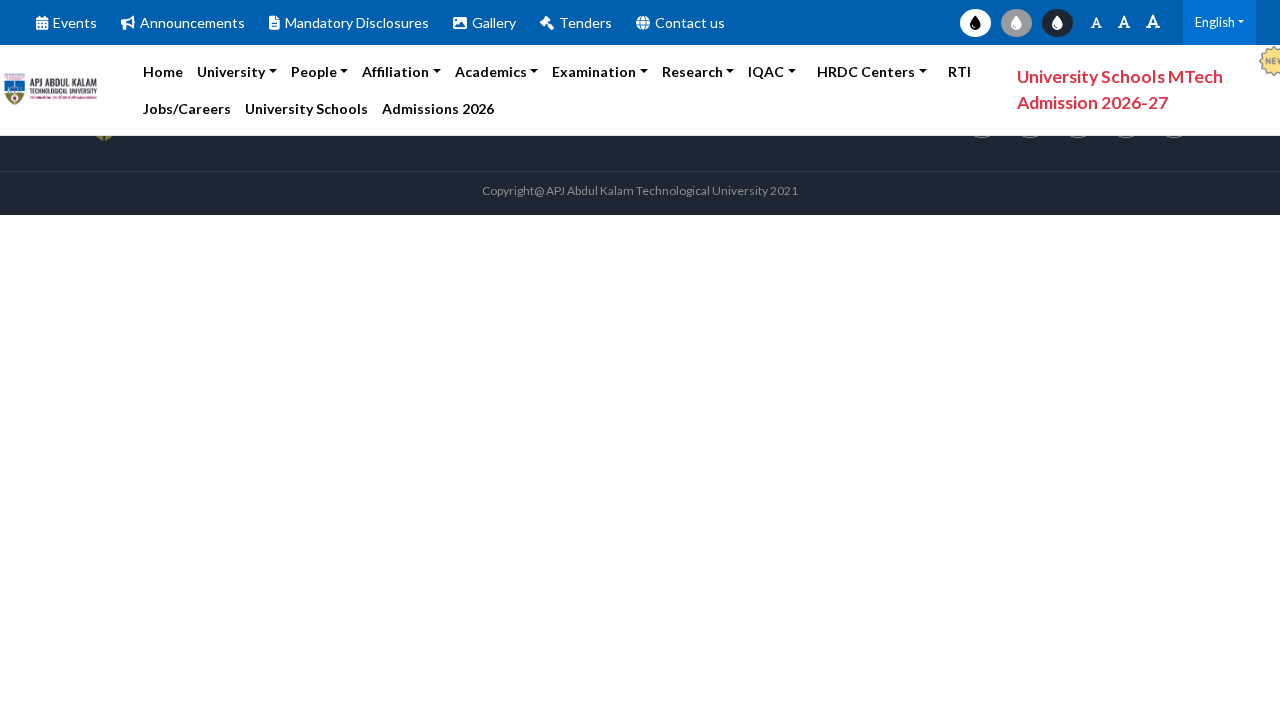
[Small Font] (1096, 22)
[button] (450, 108)
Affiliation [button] (395, 71)
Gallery (494, 22)
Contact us (690, 22)
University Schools (306, 108)
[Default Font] (1124, 22)
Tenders (585, 22)
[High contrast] (1057, 23)
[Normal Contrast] (975, 23)
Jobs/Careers (187, 108)
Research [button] (692, 71)
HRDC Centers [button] (866, 71)
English (1215, 22)
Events (75, 22)
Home (163, 71)
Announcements (192, 22)
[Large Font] (1153, 22)
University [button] (231, 71)
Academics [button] (491, 71)
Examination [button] (594, 71)
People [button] (314, 71)
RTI (959, 71)
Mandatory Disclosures (357, 22)
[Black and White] (1016, 23)
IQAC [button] (766, 71)
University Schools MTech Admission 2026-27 (1120, 89)
